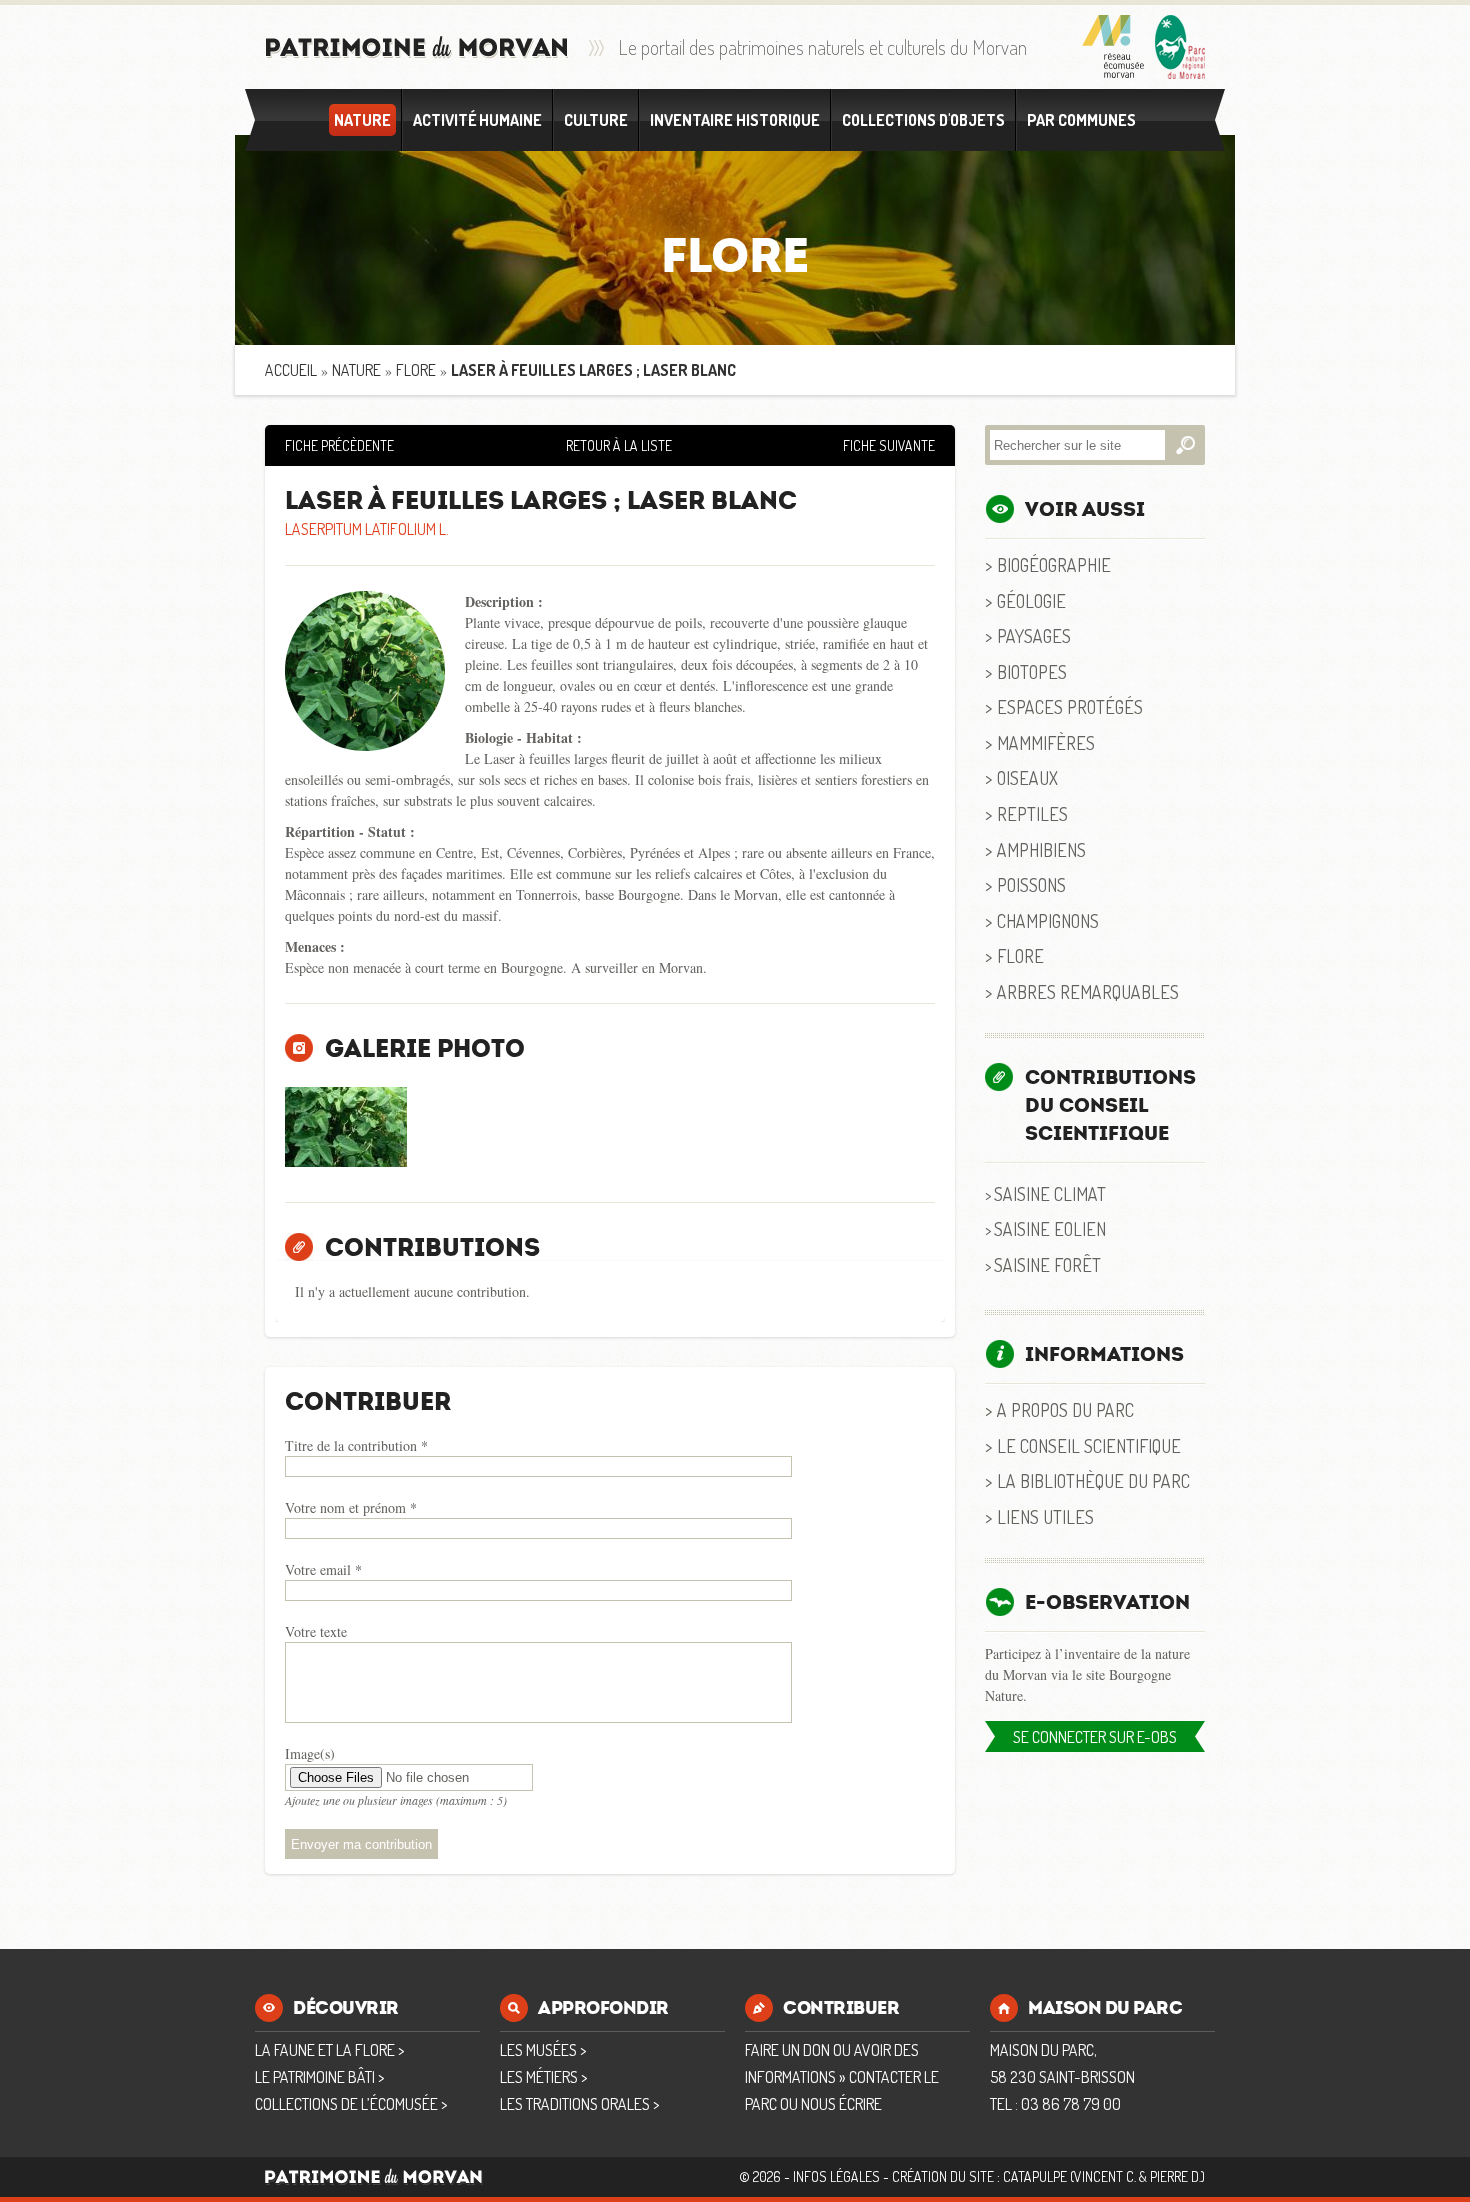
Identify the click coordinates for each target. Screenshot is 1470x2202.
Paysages (1034, 635)
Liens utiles (1045, 1516)
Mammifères (1046, 742)
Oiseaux (1027, 777)
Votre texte (316, 1631)
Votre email (323, 1569)
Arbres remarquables (1088, 991)
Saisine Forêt (1047, 1264)
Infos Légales (836, 2176)
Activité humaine (477, 120)
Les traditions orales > (579, 2104)
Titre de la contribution (356, 1445)
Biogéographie (1054, 564)
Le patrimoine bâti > (319, 2077)
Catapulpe (1035, 2176)
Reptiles (1032, 813)
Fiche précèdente (339, 445)
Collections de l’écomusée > (351, 2104)
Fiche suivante (889, 445)
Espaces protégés (1070, 706)
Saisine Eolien (1050, 1228)
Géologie (1031, 600)
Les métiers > (543, 2077)
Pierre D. (1175, 2176)
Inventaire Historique (735, 120)
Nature (362, 120)
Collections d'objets (923, 120)
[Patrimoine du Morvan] (417, 47)
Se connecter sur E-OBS (1095, 1737)
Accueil (291, 370)
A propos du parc (1065, 1409)
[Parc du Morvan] (1180, 47)
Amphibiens (1041, 849)
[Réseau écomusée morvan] (1113, 47)
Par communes (1081, 120)
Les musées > (543, 2050)
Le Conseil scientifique (1089, 1445)
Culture (596, 120)
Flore (416, 370)
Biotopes (1032, 671)
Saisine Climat (1050, 1193)
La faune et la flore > (329, 2050)
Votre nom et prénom (351, 1507)
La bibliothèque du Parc (1093, 1480)
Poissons (1031, 884)
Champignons (1048, 920)
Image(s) (310, 1753)
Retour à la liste (619, 445)
